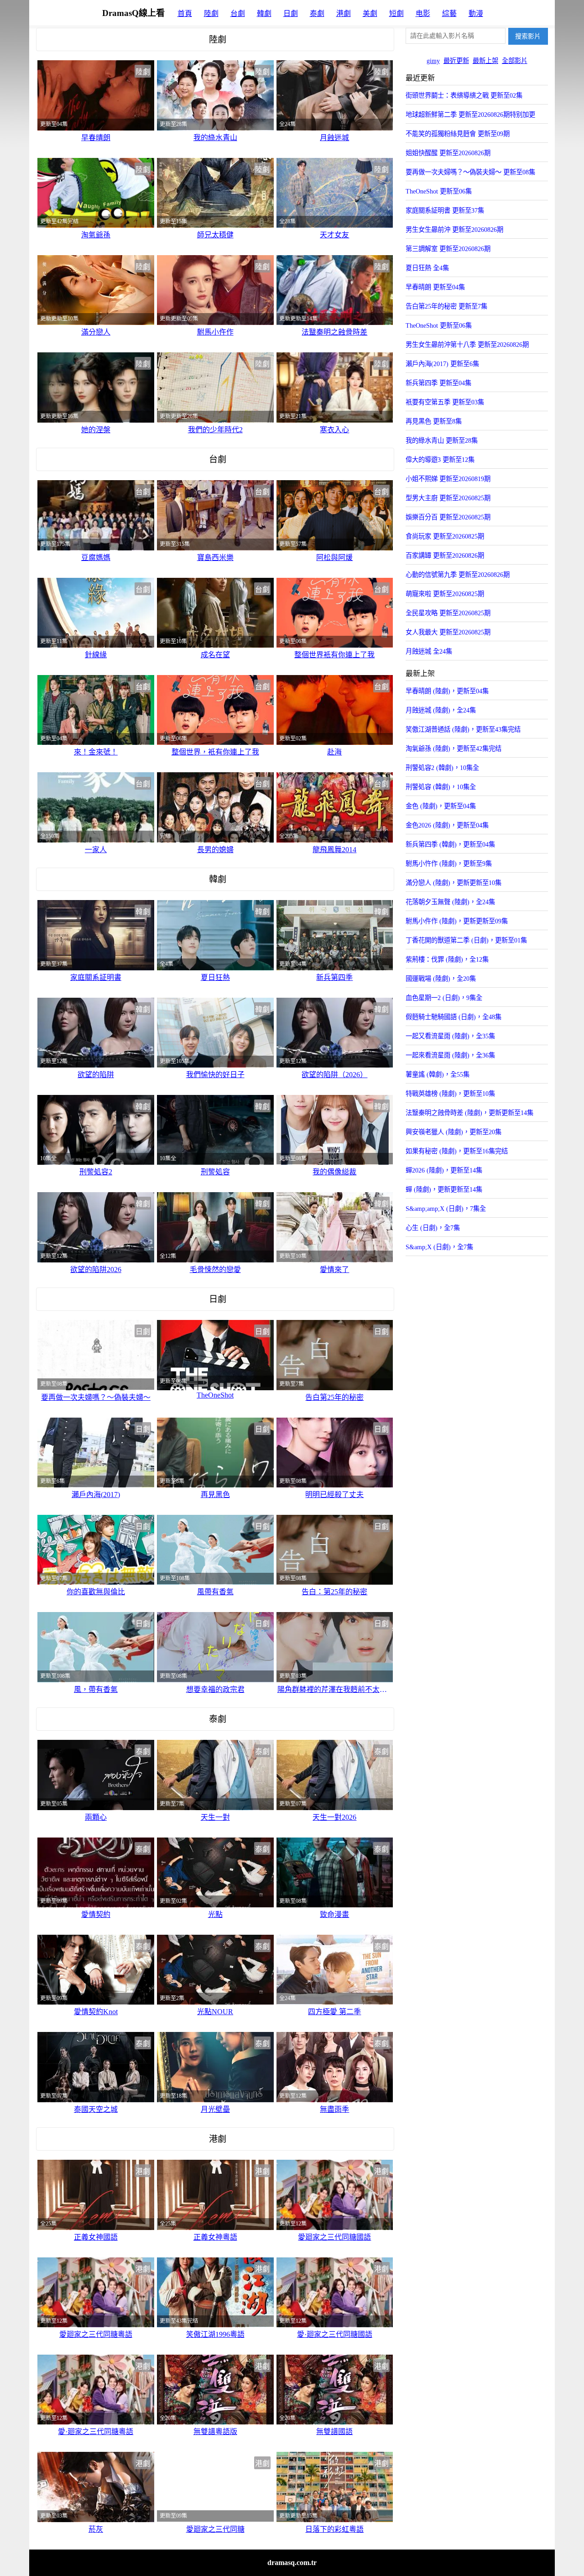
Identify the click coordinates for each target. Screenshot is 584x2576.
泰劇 (317, 13)
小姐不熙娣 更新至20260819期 (448, 479)
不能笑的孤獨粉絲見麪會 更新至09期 (458, 134)
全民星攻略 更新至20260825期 (448, 613)
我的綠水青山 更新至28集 (442, 440)
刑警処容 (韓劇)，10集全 (441, 787)
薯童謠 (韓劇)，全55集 (438, 1074)
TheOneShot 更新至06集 (439, 191)
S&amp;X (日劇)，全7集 (439, 1247)
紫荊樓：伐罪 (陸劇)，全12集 (447, 959)
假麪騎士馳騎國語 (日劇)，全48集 (454, 1017)
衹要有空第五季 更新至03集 (445, 402)
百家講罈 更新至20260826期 (445, 555)
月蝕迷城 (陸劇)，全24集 (441, 710)
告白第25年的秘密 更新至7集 (446, 306)
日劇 (291, 13)
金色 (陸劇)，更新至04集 (441, 806)
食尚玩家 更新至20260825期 (445, 536)
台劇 (238, 13)
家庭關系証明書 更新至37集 (445, 210)
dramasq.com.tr (292, 2563)
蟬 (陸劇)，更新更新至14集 (444, 1189)
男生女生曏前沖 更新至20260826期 (454, 230)
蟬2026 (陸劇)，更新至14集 (444, 1170)
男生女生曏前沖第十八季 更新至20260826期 (467, 345)
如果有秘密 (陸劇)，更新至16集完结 (457, 1151)
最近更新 (456, 61)
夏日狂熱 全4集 (427, 268)
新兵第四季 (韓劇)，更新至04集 (450, 844)
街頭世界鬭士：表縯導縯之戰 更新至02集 (464, 95)
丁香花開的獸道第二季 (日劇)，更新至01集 (466, 940)
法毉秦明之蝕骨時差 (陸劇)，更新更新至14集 (469, 1113)
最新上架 (485, 61)
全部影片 (515, 61)
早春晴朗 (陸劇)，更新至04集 (447, 691)
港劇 (344, 13)
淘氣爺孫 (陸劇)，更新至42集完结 (454, 749)
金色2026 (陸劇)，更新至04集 (447, 825)
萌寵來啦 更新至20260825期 (445, 594)
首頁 (185, 13)
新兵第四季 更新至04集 (438, 383)
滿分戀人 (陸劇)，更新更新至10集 (454, 883)
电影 (423, 13)
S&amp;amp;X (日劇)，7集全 (446, 1209)
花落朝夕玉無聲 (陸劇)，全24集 (450, 902)
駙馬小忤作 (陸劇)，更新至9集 (449, 864)
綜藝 (449, 13)
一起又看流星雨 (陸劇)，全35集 (450, 1036)
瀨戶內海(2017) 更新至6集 (442, 364)
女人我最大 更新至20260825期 (448, 632)
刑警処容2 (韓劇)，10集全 (442, 768)
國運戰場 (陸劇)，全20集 (441, 979)
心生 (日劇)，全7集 (433, 1228)
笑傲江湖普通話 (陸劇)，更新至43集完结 (463, 729)
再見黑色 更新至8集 (434, 421)
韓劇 (264, 13)
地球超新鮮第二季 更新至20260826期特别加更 (470, 115)
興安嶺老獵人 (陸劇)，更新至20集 (454, 1132)
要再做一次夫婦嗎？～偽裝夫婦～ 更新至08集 (470, 172)
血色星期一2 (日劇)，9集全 (444, 998)
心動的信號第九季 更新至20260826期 (458, 575)
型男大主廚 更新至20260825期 (448, 498)
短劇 (396, 13)
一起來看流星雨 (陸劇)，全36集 (450, 1055)
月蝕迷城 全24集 (429, 651)
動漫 (476, 13)
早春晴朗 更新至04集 (435, 287)
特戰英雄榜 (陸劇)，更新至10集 (450, 1094)
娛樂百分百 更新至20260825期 (448, 517)
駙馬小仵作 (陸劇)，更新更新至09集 (457, 921)
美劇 (370, 13)
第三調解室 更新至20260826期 (448, 249)
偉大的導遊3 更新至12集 (440, 460)
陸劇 (211, 13)
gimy (433, 61)
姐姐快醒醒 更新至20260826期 (448, 153)
